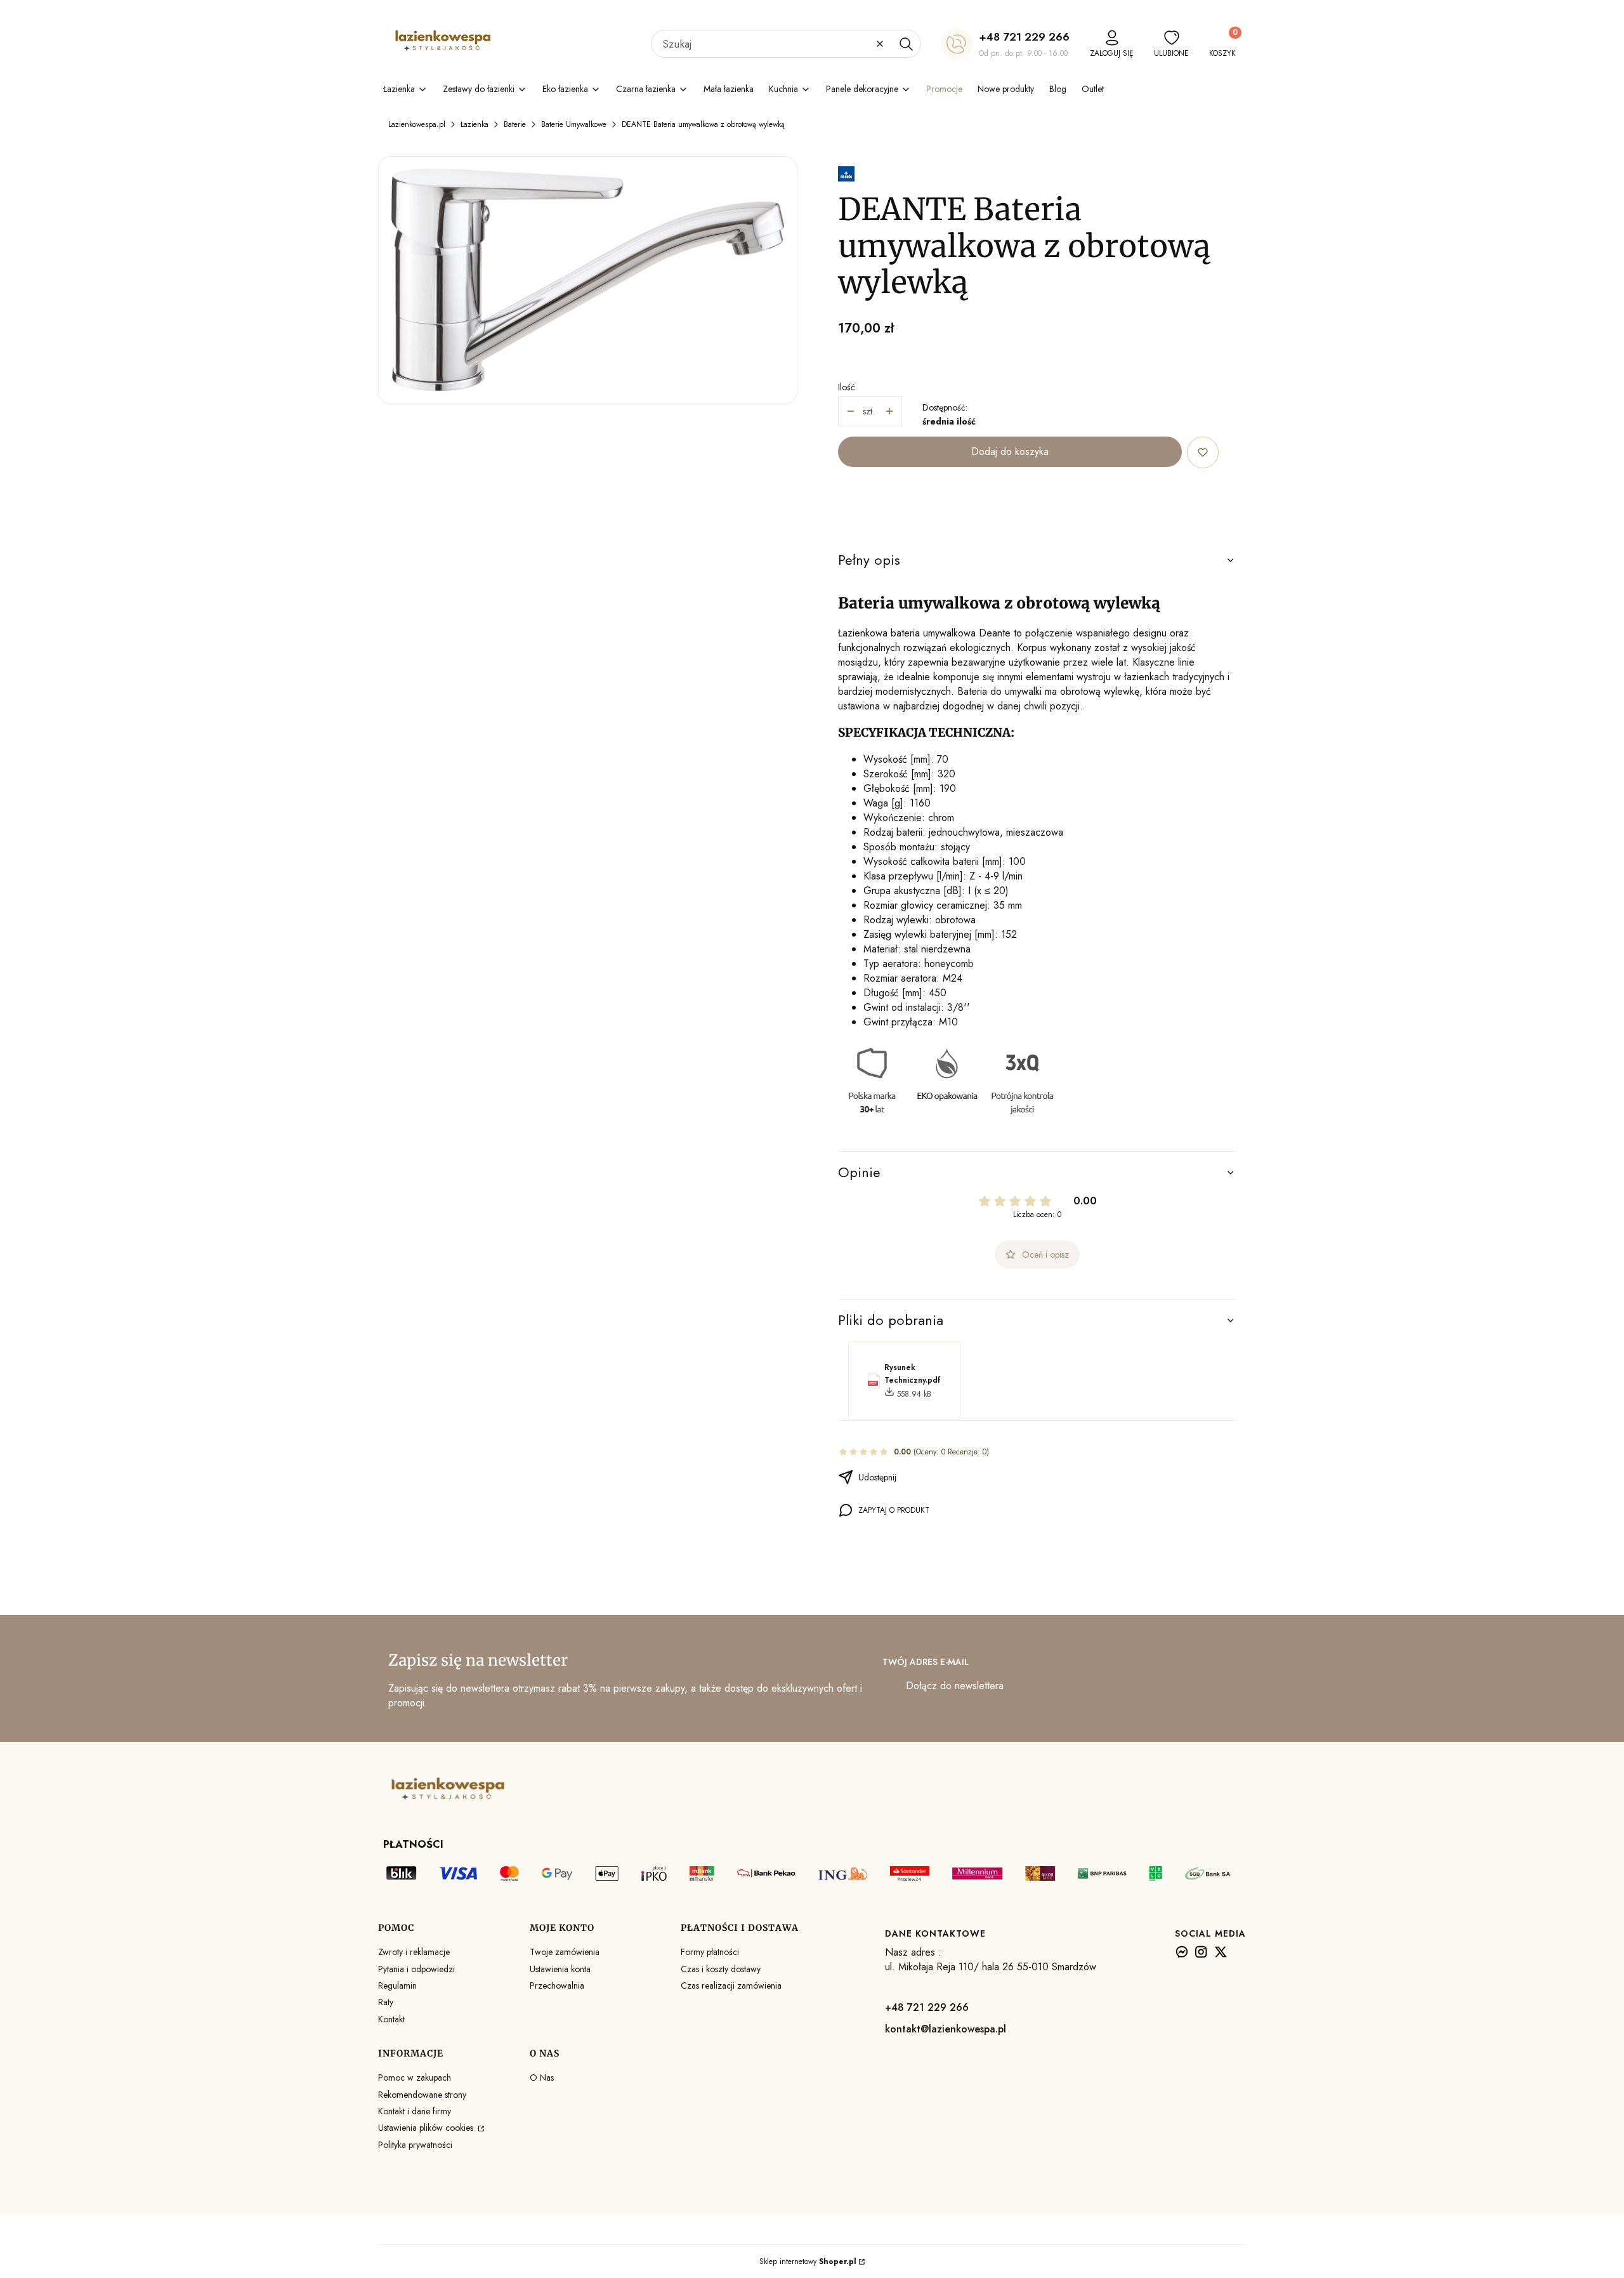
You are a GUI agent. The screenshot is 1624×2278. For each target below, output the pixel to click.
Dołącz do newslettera (955, 1686)
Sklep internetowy (808, 2262)
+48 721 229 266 (1024, 37)
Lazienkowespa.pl (417, 124)
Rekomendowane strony (422, 2095)
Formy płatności (710, 1952)
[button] (906, 44)
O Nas (542, 2077)
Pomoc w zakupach (415, 2077)
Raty (386, 2002)
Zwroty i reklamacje (414, 1952)
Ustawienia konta (560, 1969)
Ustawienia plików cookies (427, 2128)
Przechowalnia (557, 1985)
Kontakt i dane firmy (415, 2111)
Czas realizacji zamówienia (731, 1985)
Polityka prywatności (415, 2145)
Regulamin (397, 1985)
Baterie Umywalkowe (574, 124)
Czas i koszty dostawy (721, 1969)
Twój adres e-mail (926, 1662)
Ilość (847, 387)
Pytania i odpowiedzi (416, 1969)
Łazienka (475, 124)
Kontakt (391, 2019)
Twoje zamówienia (565, 1952)
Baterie (515, 124)
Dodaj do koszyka (1010, 451)
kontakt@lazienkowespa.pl (946, 2029)
